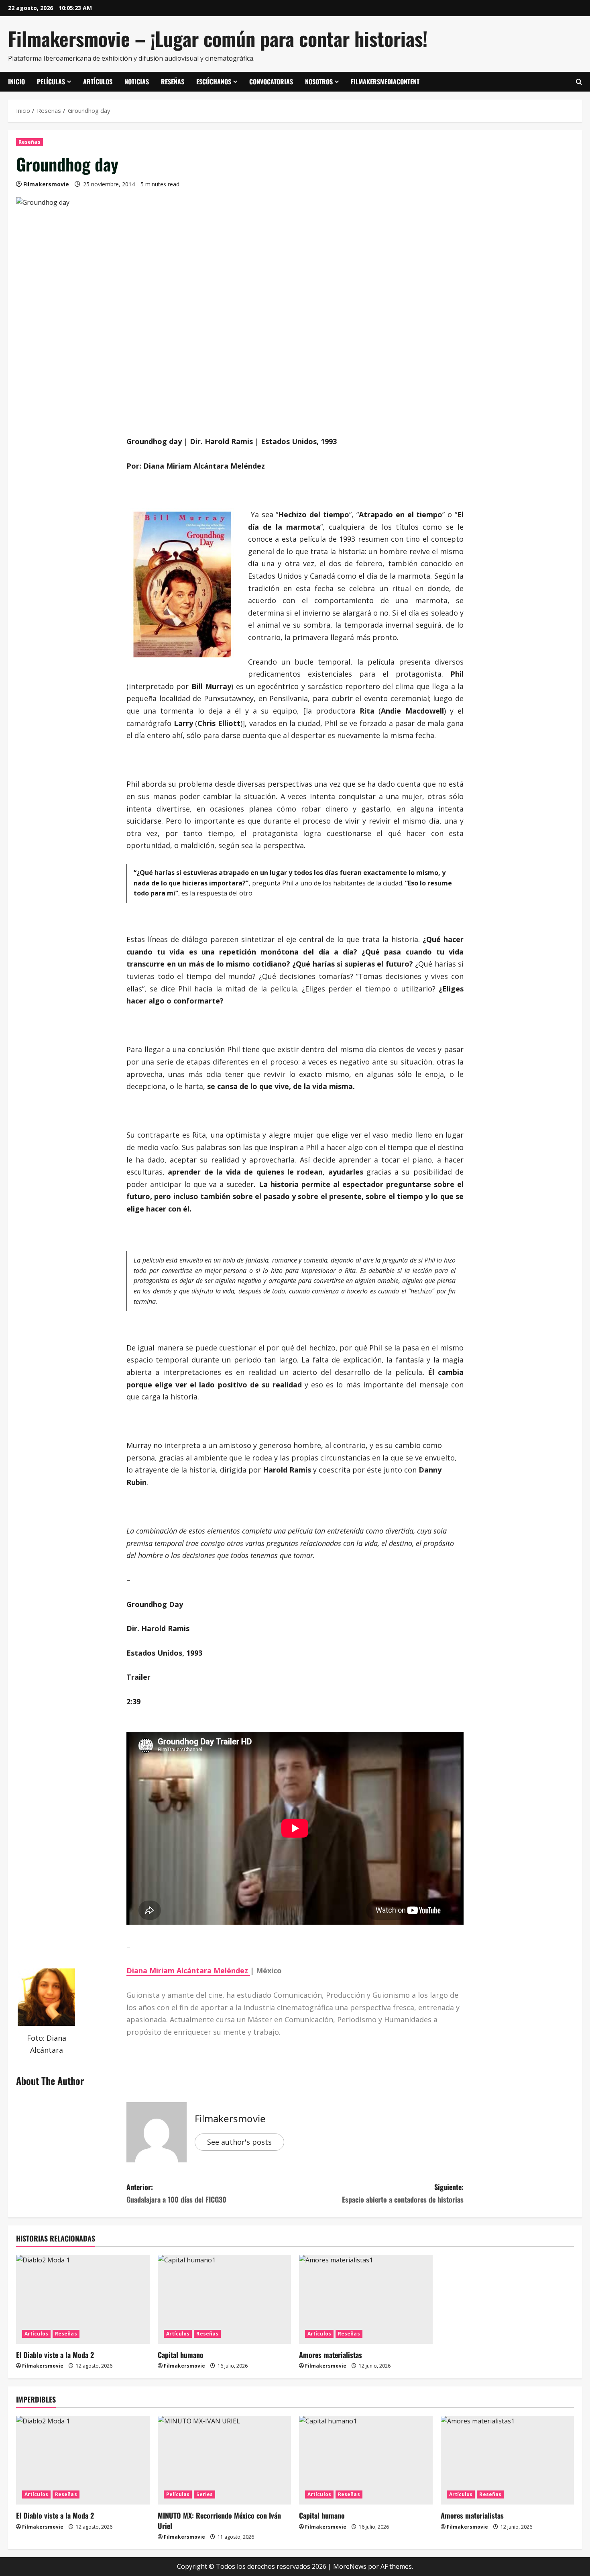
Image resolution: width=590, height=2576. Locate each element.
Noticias (137, 82)
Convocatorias (271, 82)
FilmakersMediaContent (385, 82)
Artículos (98, 82)
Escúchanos (214, 82)
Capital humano (181, 2355)
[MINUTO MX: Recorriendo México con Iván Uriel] (225, 2460)
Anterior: (176, 2193)
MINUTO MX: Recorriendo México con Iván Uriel (219, 2520)
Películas (51, 82)
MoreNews (350, 2566)
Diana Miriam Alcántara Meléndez (188, 1970)
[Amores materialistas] (366, 2299)
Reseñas (173, 82)
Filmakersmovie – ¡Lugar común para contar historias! (218, 38)
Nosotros (319, 82)
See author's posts (239, 2142)
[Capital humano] (225, 2299)
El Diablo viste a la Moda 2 (55, 2355)
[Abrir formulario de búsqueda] (579, 82)
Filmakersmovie (46, 184)
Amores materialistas (331, 2355)
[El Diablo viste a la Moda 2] (83, 2299)
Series (204, 2494)
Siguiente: (403, 2193)
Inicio (16, 82)
